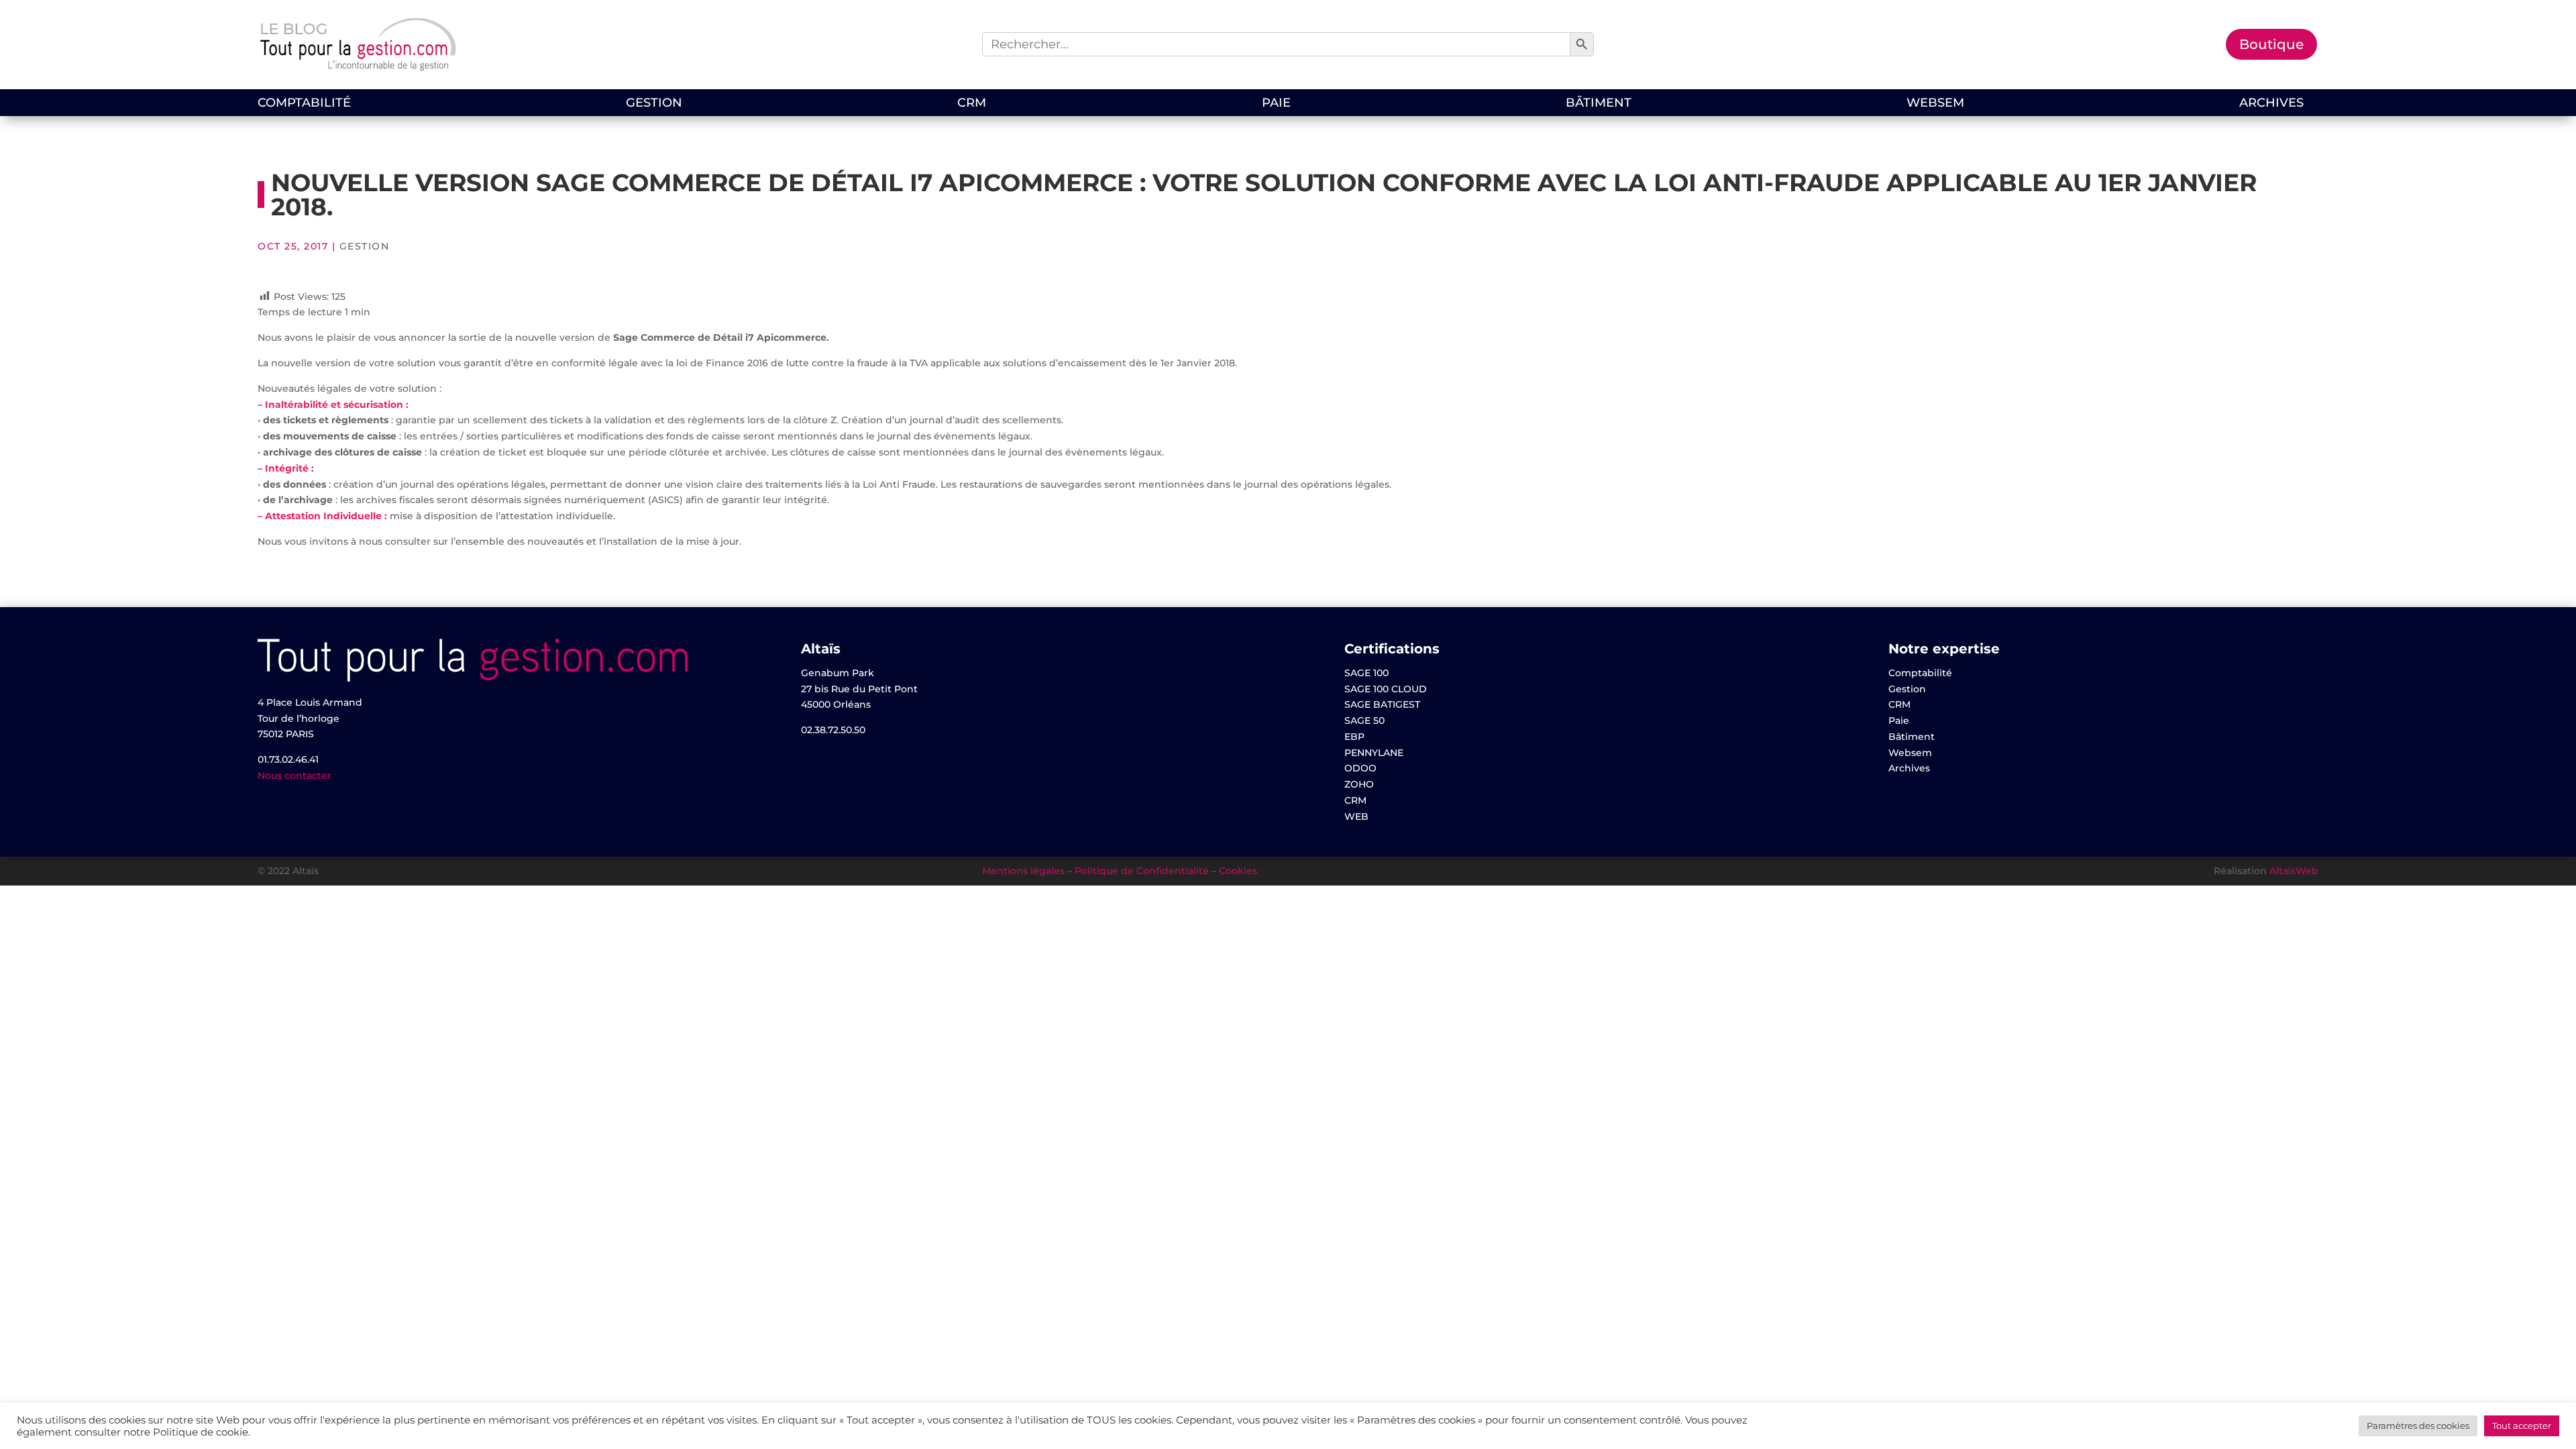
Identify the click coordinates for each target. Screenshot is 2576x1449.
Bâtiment (1599, 104)
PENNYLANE (1374, 753)
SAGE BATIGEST (1382, 704)
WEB (1356, 816)
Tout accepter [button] (2522, 1426)
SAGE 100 (1366, 673)
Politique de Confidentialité (1142, 871)
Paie (1276, 104)
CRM (972, 104)
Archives (2271, 104)
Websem (1935, 104)
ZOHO (1359, 784)
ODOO (1360, 768)
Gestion (654, 104)
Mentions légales (1023, 871)
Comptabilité (304, 104)
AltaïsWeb (2294, 871)
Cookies (1238, 871)
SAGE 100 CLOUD (1386, 689)
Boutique (2271, 44)
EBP (1354, 737)
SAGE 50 (1364, 720)
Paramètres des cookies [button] (2418, 1426)
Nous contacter (294, 775)
